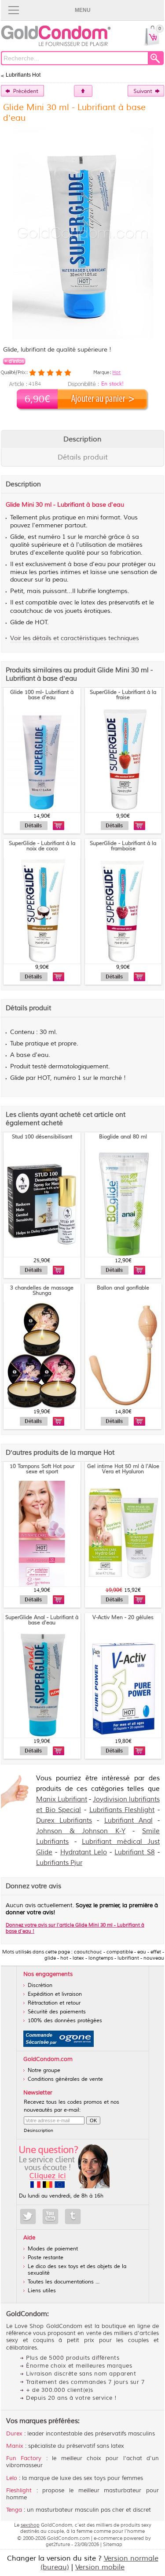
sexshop (30, 2525)
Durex (14, 2434)
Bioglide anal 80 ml (123, 1137)
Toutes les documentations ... (64, 2282)
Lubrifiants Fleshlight (122, 1810)
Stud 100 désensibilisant (42, 1137)
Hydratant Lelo (84, 1852)
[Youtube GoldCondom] (50, 2216)
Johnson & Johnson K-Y (81, 1831)
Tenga (14, 2510)
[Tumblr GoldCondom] (73, 2216)
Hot (116, 372)
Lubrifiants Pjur (59, 1863)
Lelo (12, 2478)
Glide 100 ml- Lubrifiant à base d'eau (42, 695)
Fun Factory (24, 2458)
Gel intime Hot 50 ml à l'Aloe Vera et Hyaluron (123, 1469)
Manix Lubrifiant (62, 1799)
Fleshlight (19, 2491)
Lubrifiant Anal (128, 1821)
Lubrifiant (71, 505)
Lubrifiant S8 (134, 1852)
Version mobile (100, 2567)
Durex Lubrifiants (64, 1821)
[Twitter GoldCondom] (28, 2216)
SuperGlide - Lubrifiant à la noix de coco (42, 846)
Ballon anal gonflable (123, 1288)
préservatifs (124, 603)
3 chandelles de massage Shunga (42, 1291)
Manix (15, 2446)
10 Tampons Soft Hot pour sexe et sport (42, 1469)
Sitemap (113, 2544)
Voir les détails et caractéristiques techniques (75, 638)
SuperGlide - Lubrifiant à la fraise (123, 695)
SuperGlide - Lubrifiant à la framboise (123, 846)
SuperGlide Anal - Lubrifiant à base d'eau (42, 1620)
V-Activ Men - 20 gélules (123, 1618)
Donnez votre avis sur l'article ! (75, 1928)
